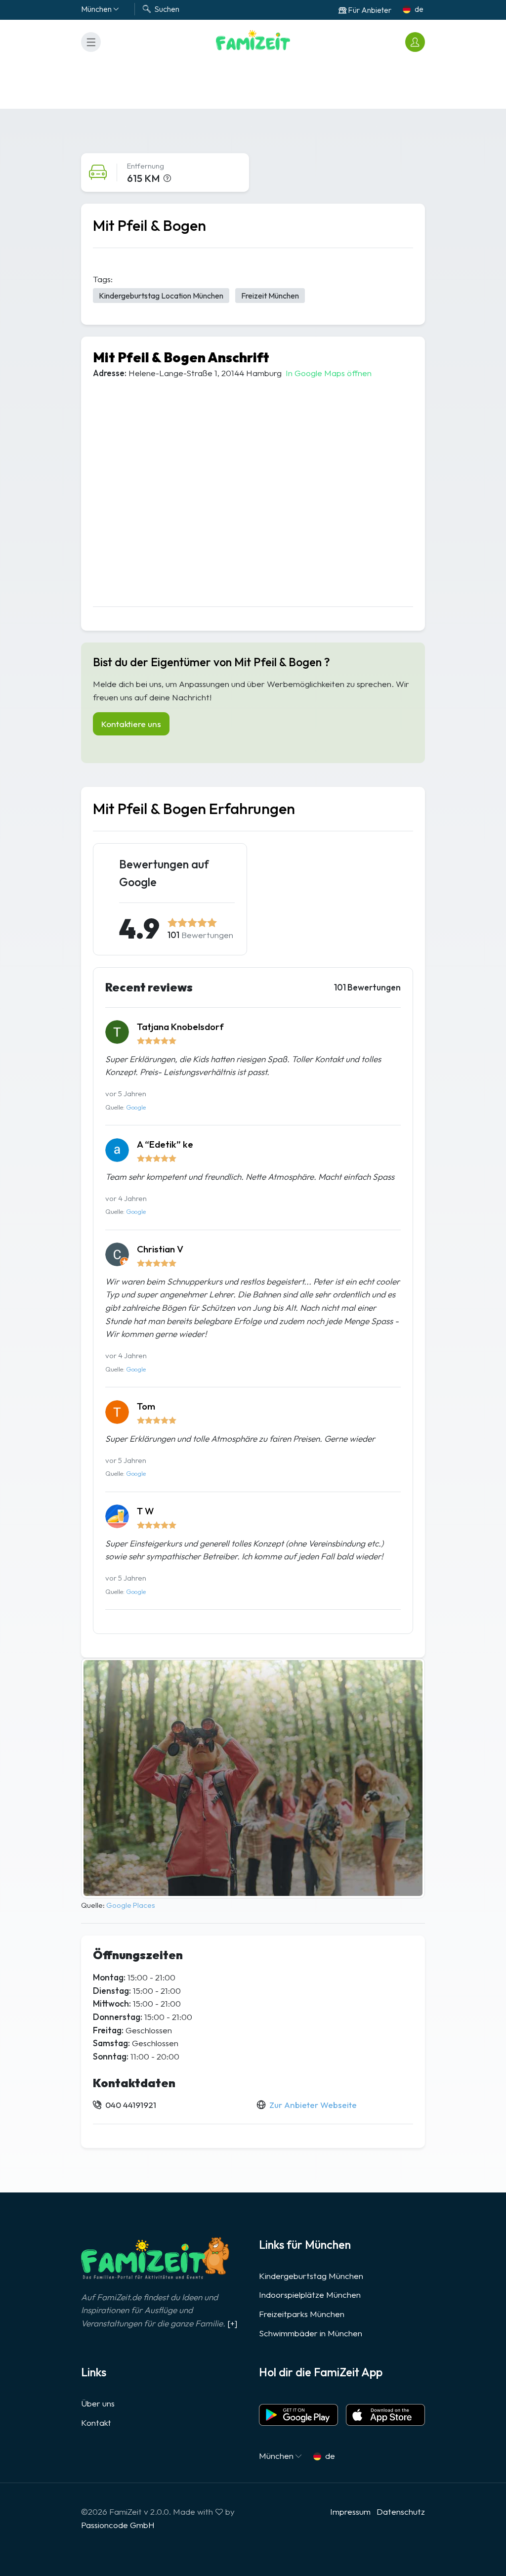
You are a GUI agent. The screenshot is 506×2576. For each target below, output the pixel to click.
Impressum (350, 2512)
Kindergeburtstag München (311, 2276)
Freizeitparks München (302, 2314)
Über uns (98, 2403)
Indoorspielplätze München (310, 2295)
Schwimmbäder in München (311, 2333)
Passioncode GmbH (118, 2525)
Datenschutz (401, 2512)
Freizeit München (270, 296)
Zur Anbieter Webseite (313, 2105)
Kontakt (96, 2423)
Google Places (131, 1905)
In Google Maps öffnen (329, 373)
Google (136, 1107)
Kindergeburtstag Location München (161, 296)
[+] (232, 2323)
